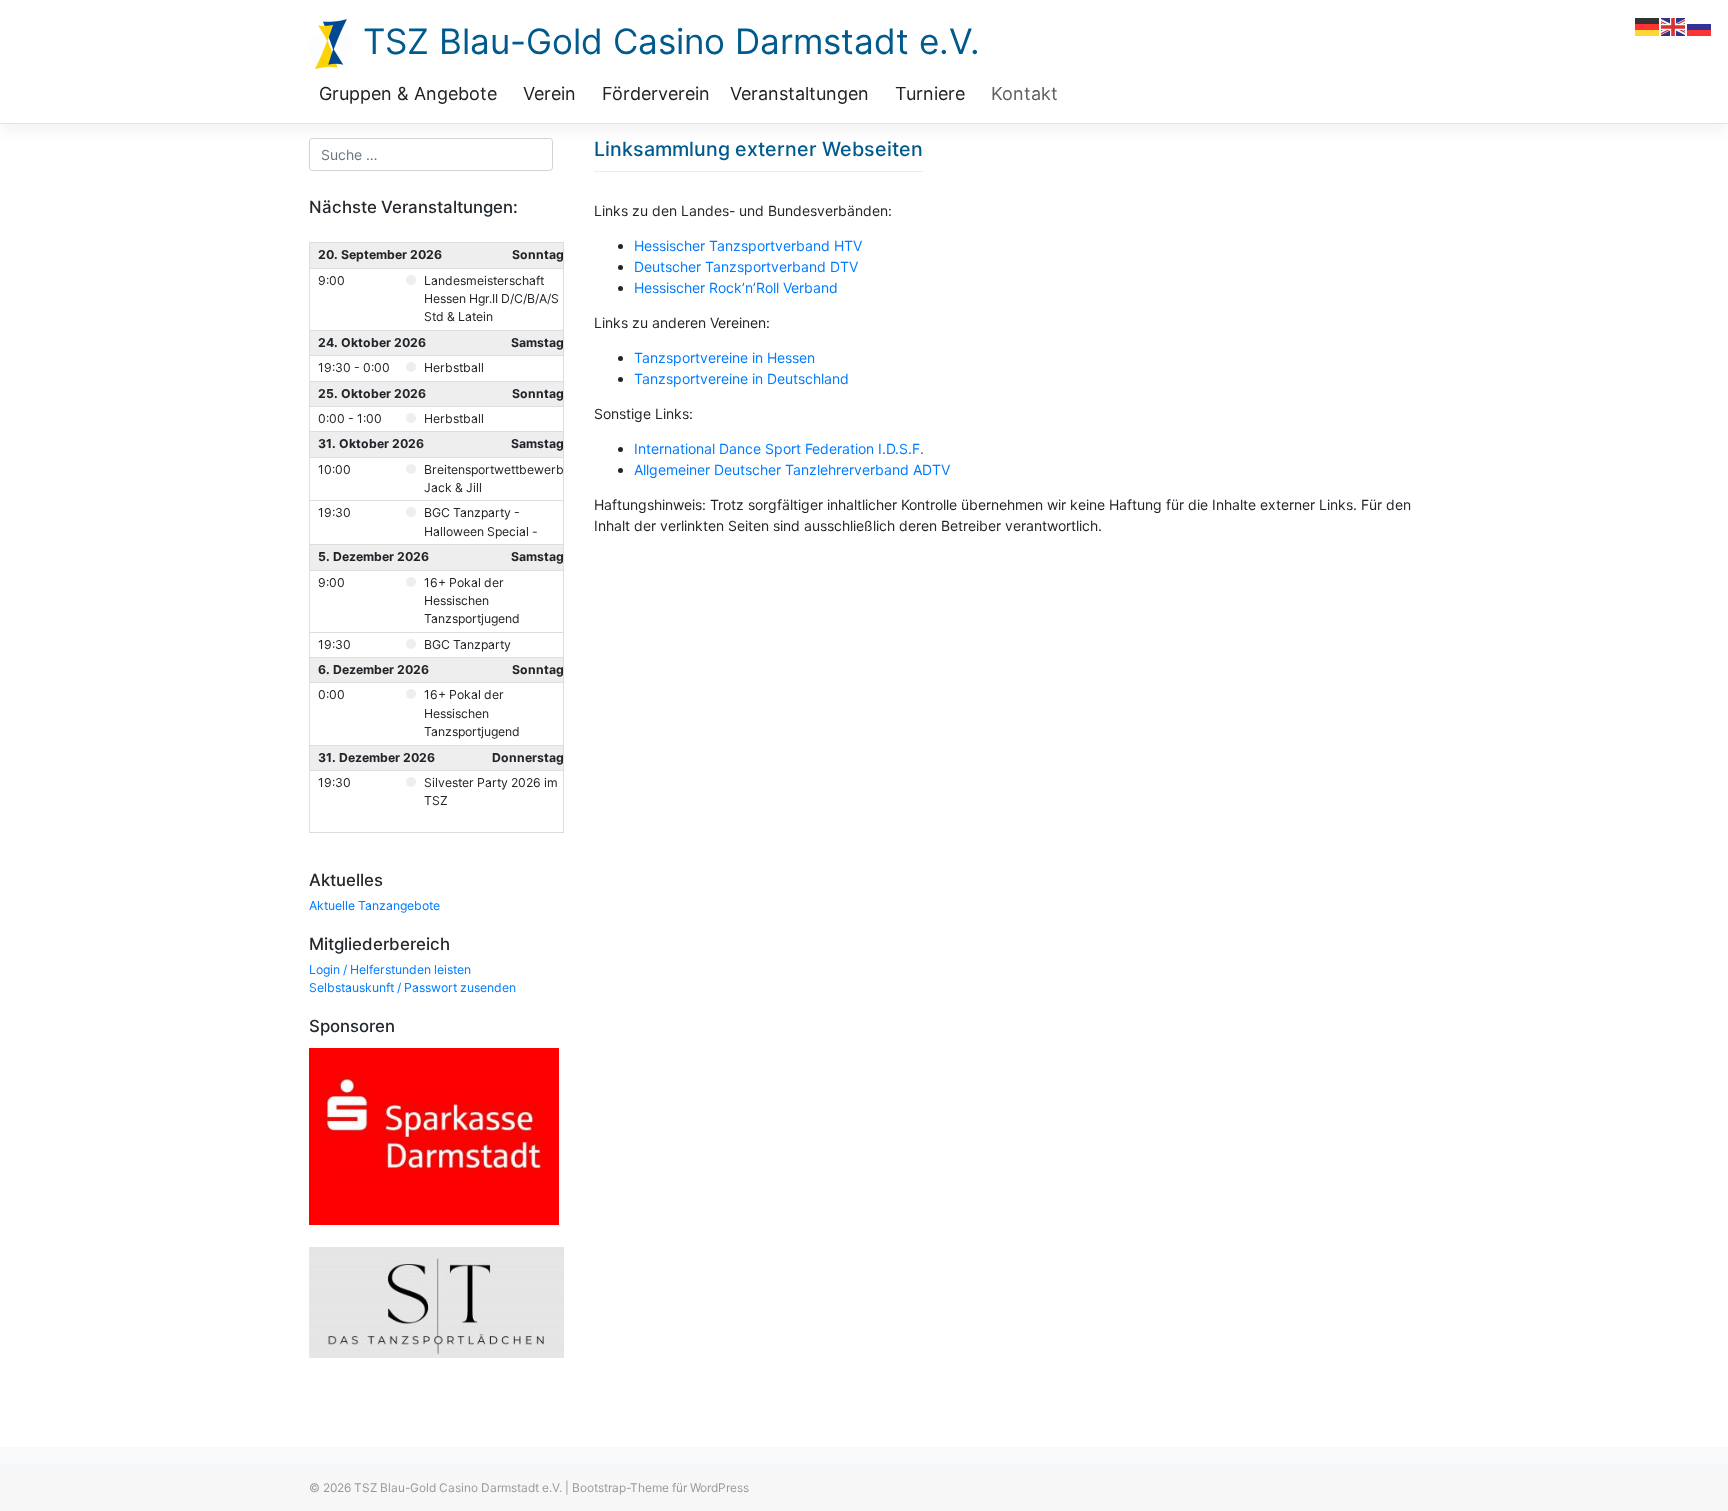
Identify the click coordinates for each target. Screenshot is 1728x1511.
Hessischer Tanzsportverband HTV (748, 245)
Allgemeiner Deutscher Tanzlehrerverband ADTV (792, 469)
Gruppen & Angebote (408, 93)
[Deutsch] (1648, 25)
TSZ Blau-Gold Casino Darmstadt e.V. (666, 41)
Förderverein (656, 93)
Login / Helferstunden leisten (390, 969)
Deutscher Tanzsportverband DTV (746, 266)
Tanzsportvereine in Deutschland (741, 378)
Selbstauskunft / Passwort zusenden (412, 987)
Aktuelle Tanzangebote (374, 905)
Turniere (930, 93)
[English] (1674, 25)
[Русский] (1700, 25)
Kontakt (1024, 93)
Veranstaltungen (799, 93)
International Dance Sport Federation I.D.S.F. (779, 448)
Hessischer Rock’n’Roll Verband (736, 287)
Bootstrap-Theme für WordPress (660, 1487)
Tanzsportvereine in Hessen (724, 357)
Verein (549, 93)
